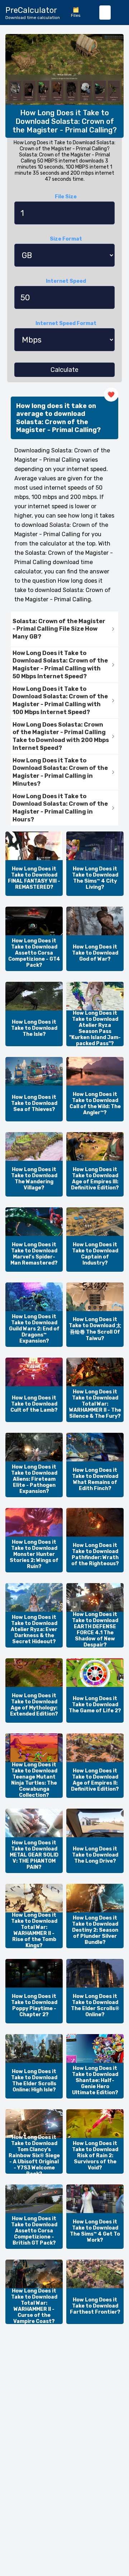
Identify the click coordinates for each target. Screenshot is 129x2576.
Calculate (64, 370)
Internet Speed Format (66, 323)
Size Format (66, 239)
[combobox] (105, 13)
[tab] (64, 629)
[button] (64, 629)
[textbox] (105, 13)
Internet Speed (66, 281)
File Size (66, 197)
